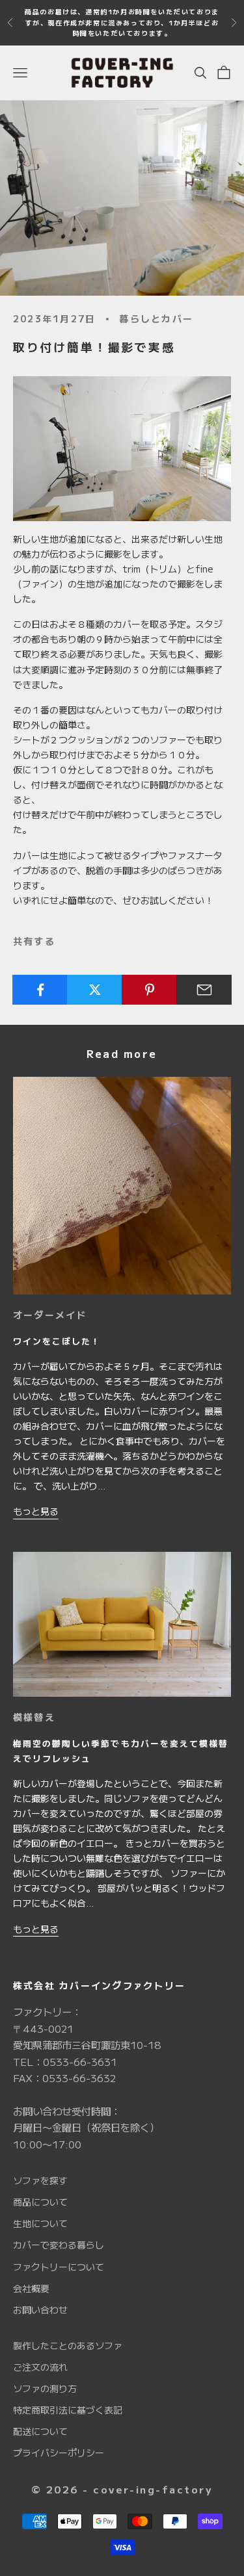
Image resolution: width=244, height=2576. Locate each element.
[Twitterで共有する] (95, 990)
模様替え (34, 1717)
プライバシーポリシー (59, 2453)
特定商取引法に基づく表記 (68, 2410)
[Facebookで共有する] (40, 990)
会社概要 (31, 2288)
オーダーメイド (50, 1315)
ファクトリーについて (59, 2267)
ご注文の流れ (40, 2367)
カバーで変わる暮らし (59, 2245)
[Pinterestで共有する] (149, 990)
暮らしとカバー (156, 318)
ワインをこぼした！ (57, 1341)
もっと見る (36, 1511)
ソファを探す (40, 2180)
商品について (40, 2202)
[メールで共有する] (204, 990)
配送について (40, 2431)
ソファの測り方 (45, 2388)
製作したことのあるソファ (68, 2345)
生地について (40, 2223)
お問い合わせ (40, 2310)
